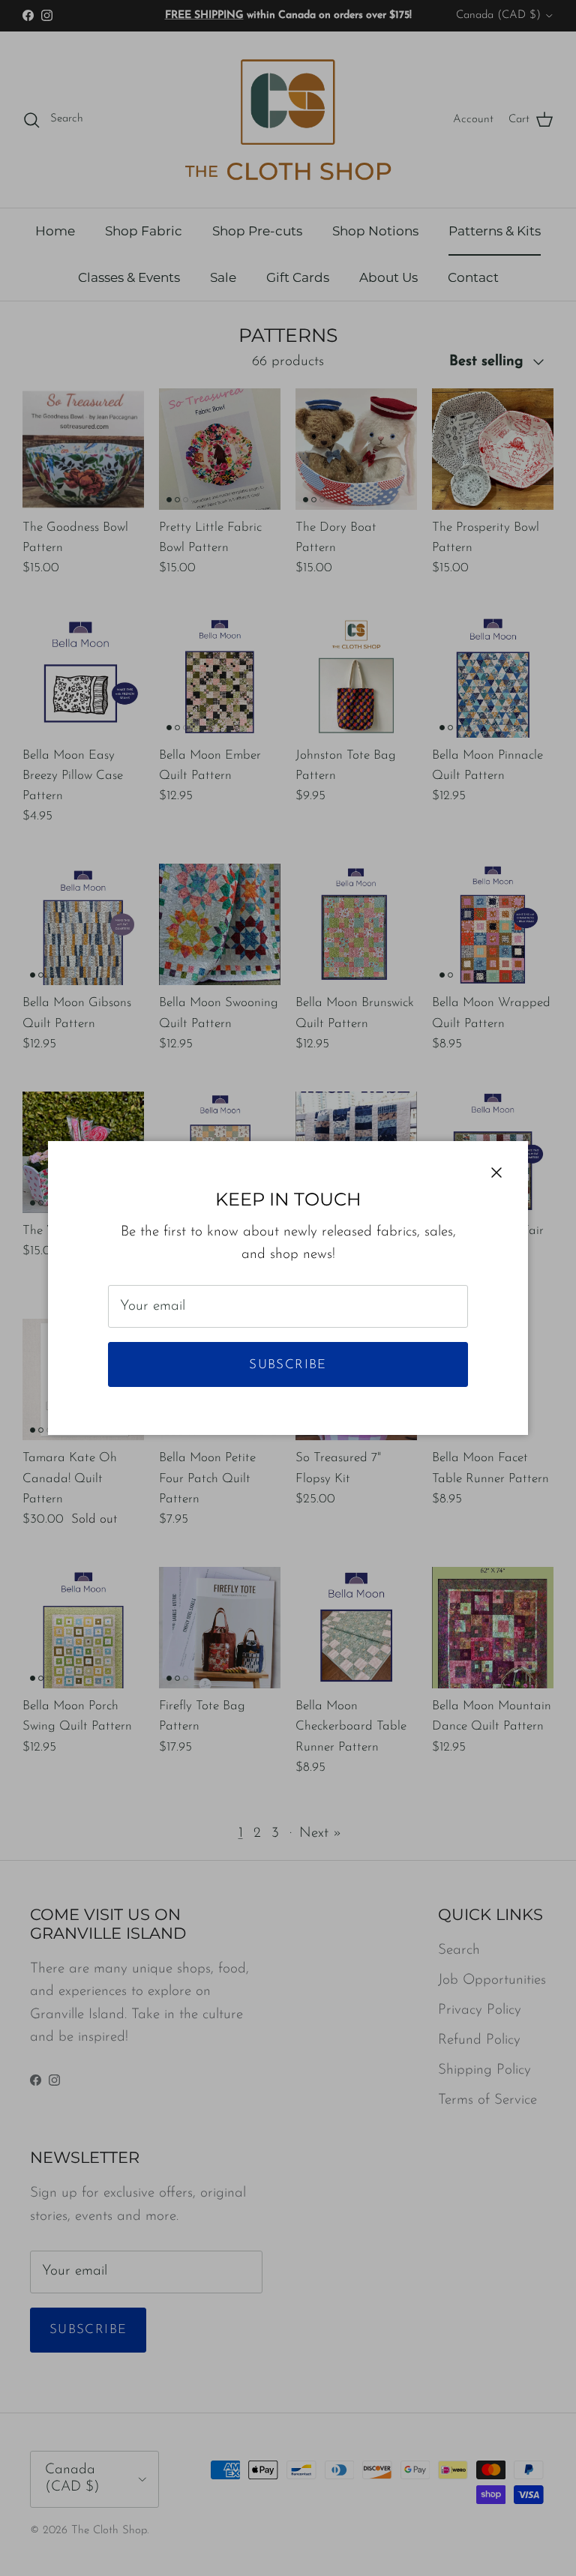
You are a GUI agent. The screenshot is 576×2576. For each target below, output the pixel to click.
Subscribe (288, 1365)
